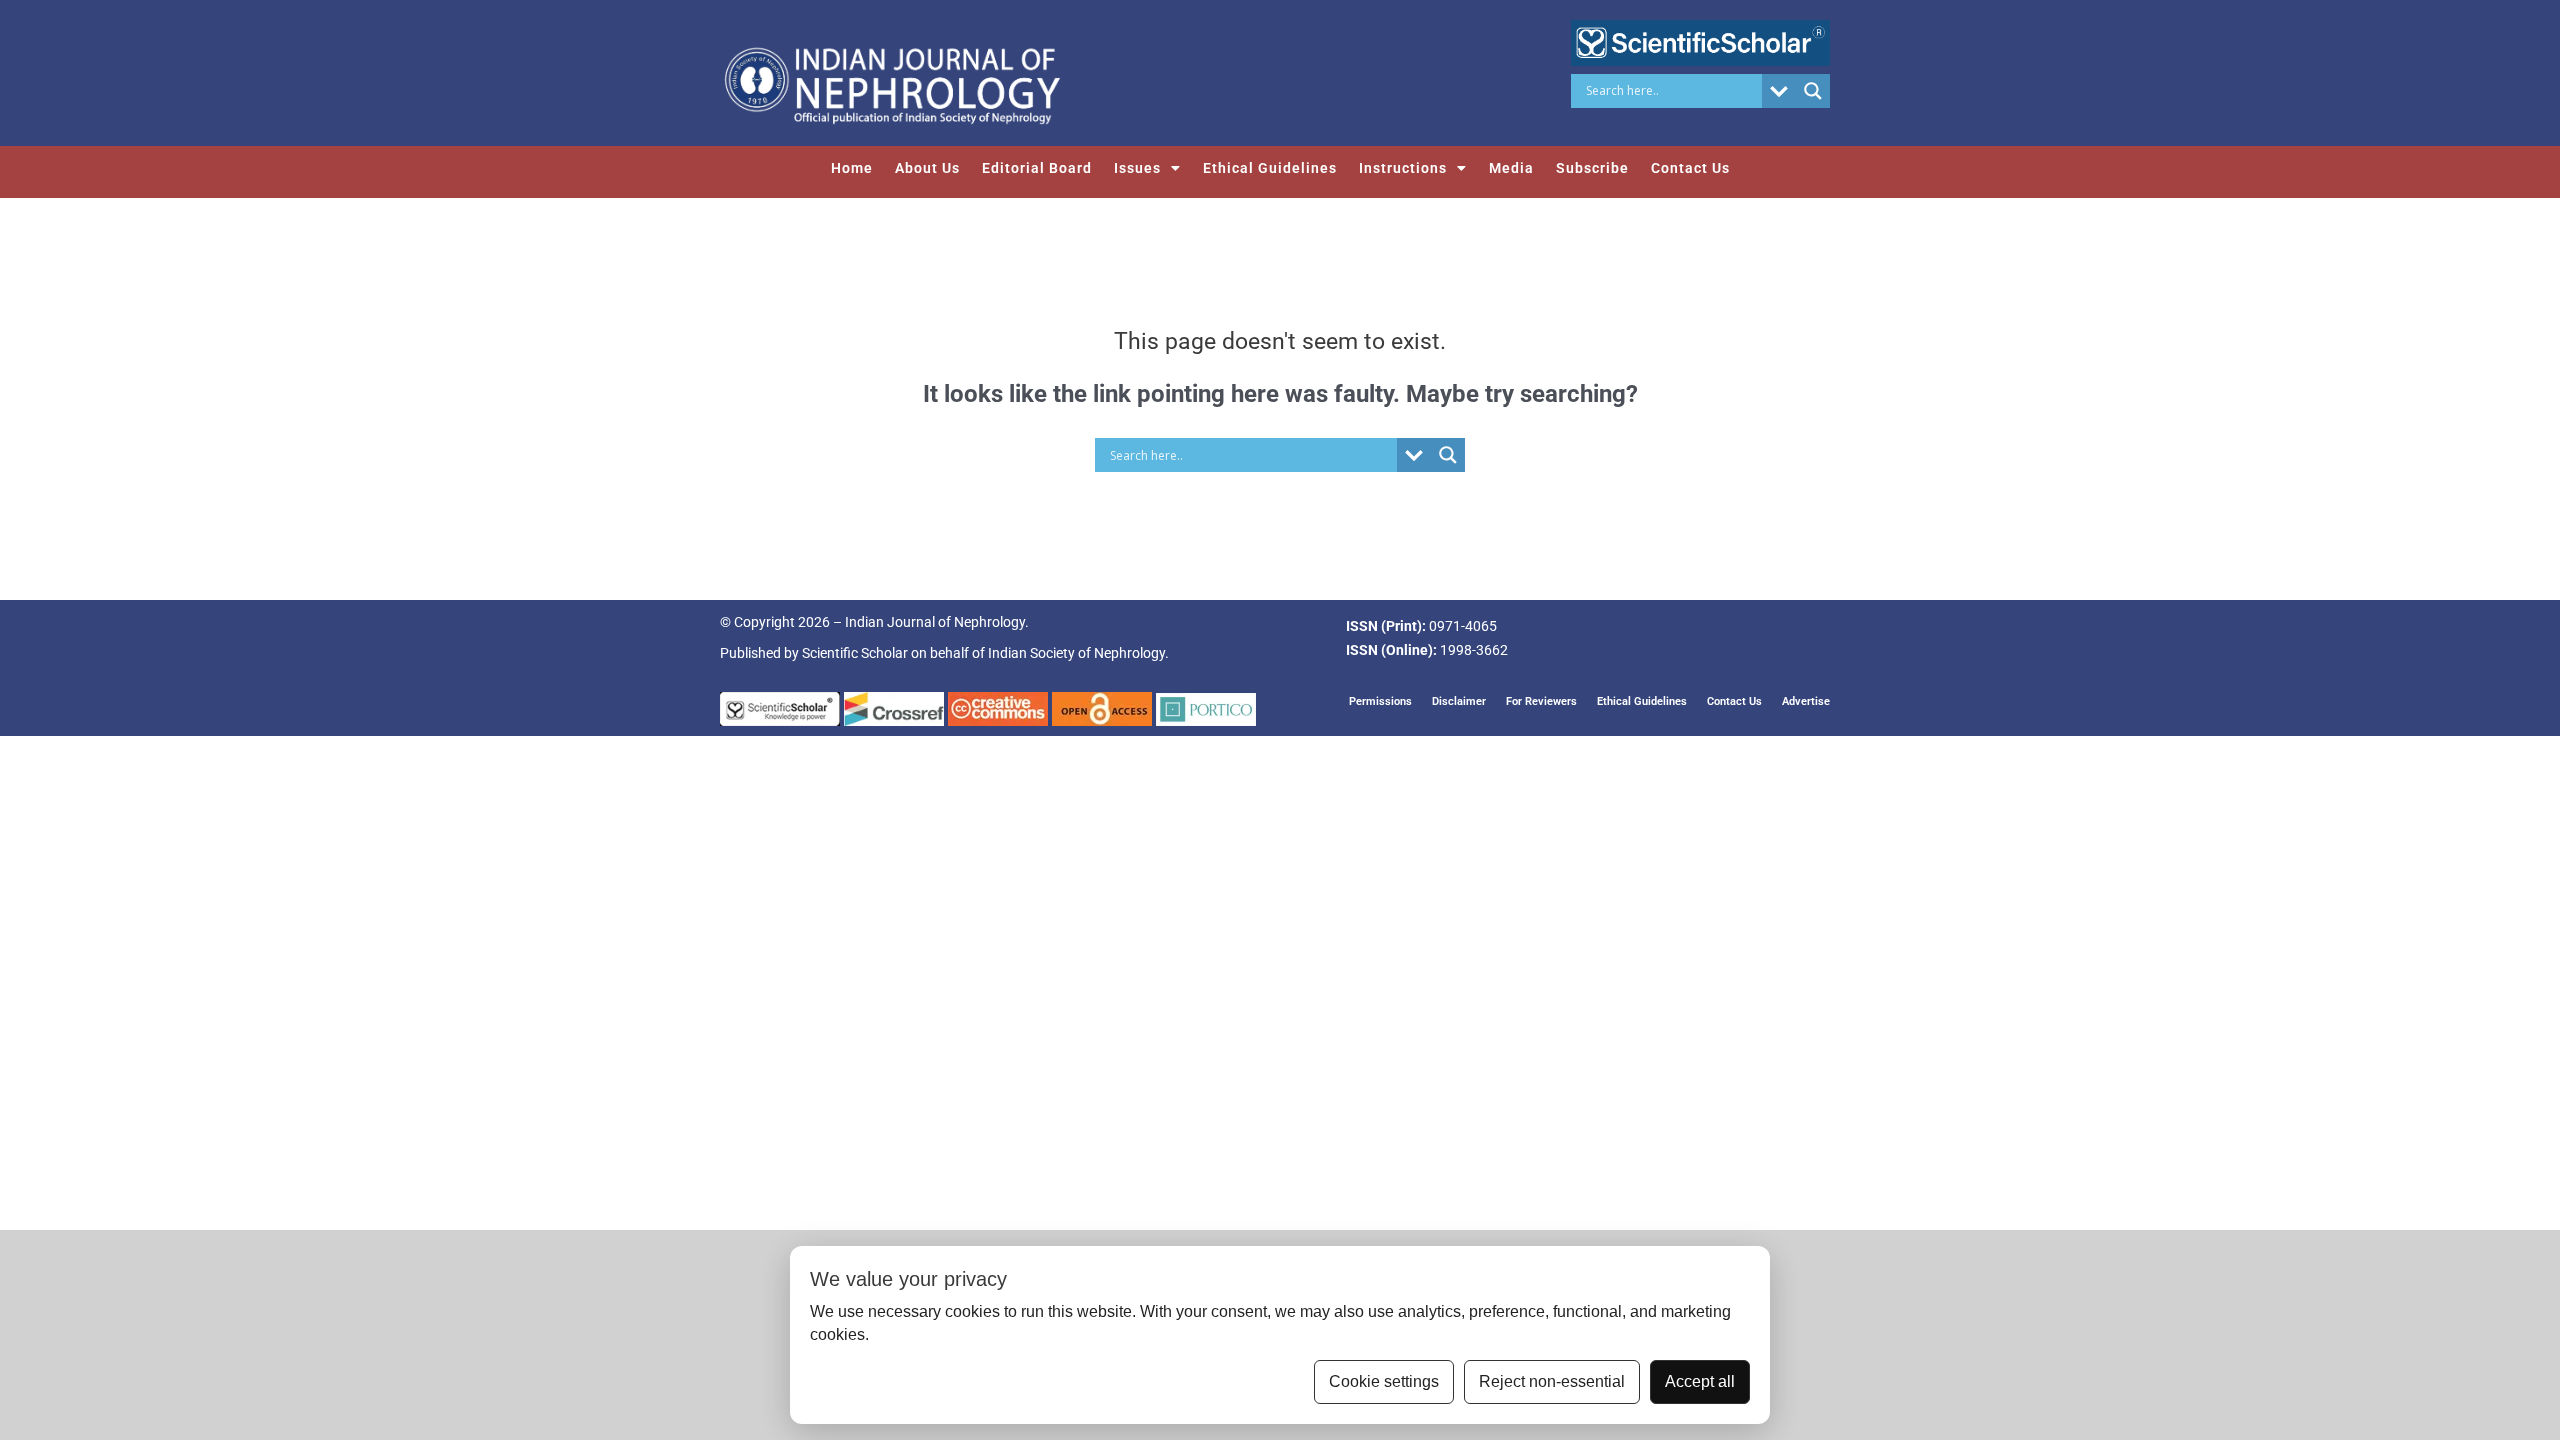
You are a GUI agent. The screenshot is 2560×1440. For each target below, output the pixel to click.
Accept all (1700, 1381)
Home (852, 168)
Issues (1137, 168)
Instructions (1403, 168)
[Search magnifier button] (1813, 91)
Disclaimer (1459, 701)
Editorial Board (1037, 168)
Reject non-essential (1552, 1381)
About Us (927, 168)
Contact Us (1690, 168)
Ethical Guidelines (1270, 168)
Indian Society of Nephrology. (1078, 653)
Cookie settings (1384, 1381)
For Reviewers (1541, 701)
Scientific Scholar (855, 653)
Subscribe (1592, 168)
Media (1511, 168)
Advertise (1806, 701)
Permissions (1380, 701)
